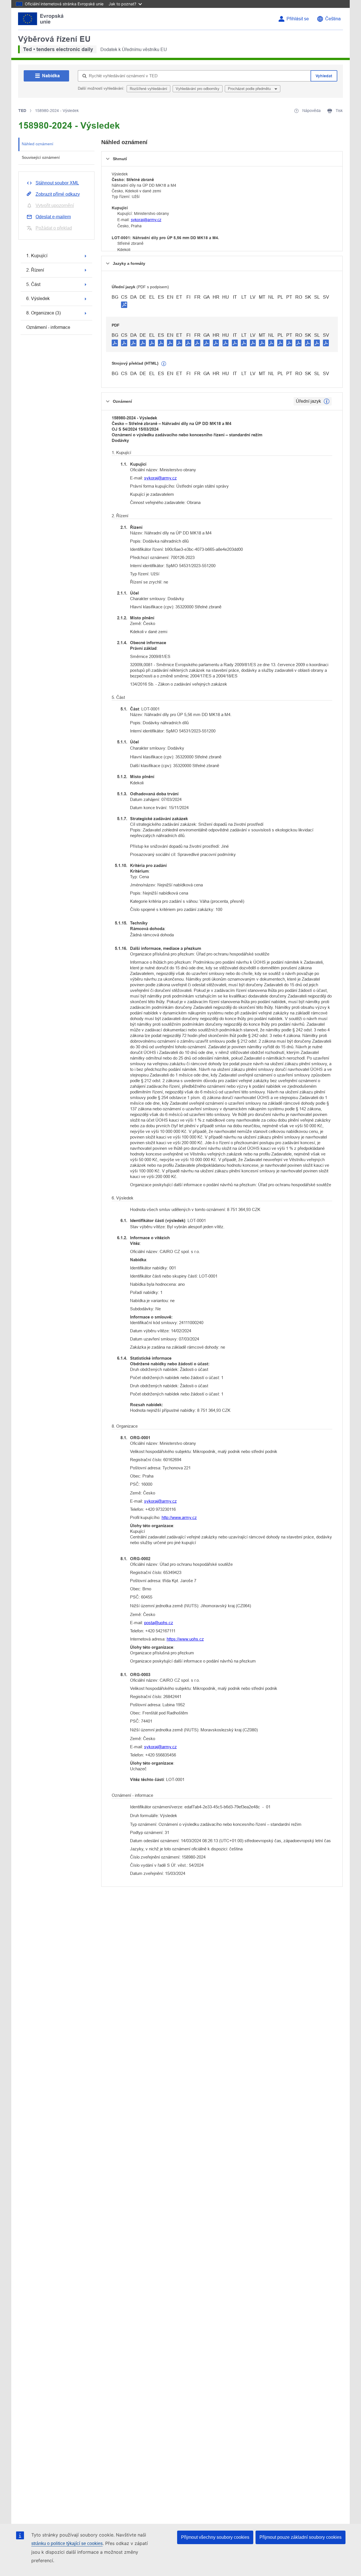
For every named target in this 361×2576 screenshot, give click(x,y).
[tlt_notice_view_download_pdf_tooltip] (115, 343)
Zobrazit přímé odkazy (58, 194)
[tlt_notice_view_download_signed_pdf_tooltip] (124, 305)
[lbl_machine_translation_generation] (164, 364)
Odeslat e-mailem (53, 217)
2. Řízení (35, 270)
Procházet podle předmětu (250, 89)
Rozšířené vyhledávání (148, 89)
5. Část (33, 284)
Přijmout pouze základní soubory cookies (301, 2537)
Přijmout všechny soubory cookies (215, 2537)
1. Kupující (37, 256)
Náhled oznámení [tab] (38, 144)
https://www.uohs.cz (185, 1639)
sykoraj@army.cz (146, 220)
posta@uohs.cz (159, 1623)
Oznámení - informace (48, 327)
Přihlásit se (298, 19)
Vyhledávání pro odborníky (198, 89)
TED (22, 111)
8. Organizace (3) (43, 313)
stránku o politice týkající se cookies (67, 2543)
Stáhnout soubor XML (57, 183)
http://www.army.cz (179, 1517)
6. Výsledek (38, 299)
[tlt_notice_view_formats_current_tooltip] (327, 401)
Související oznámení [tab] (41, 157)
